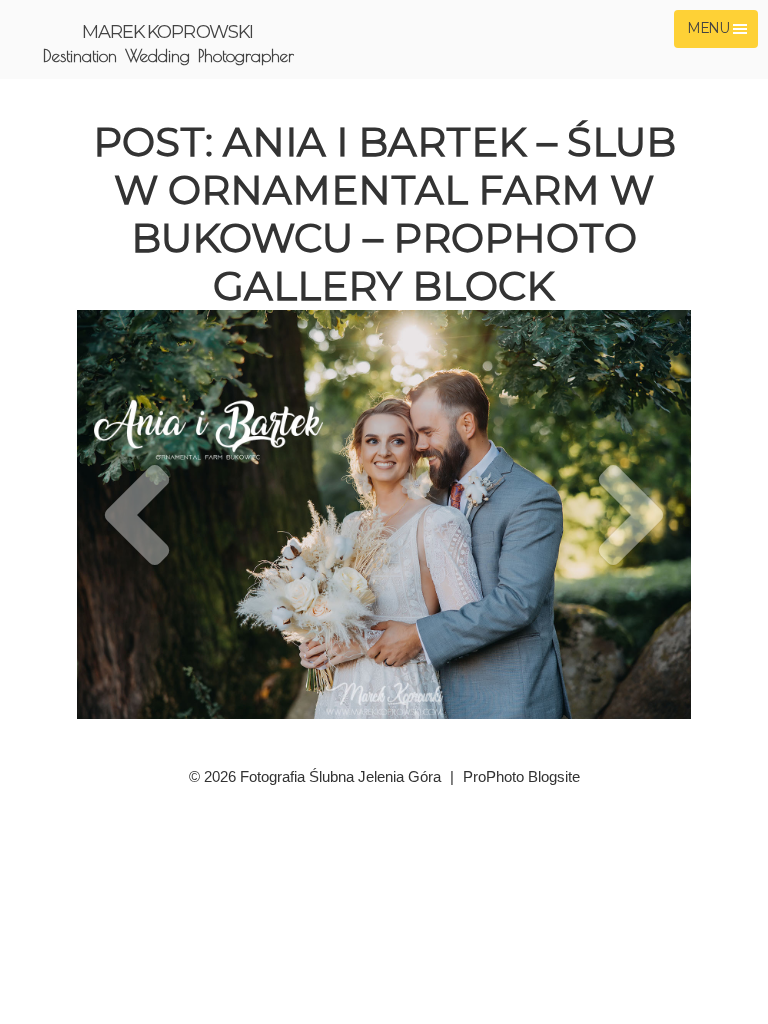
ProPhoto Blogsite (521, 776)
